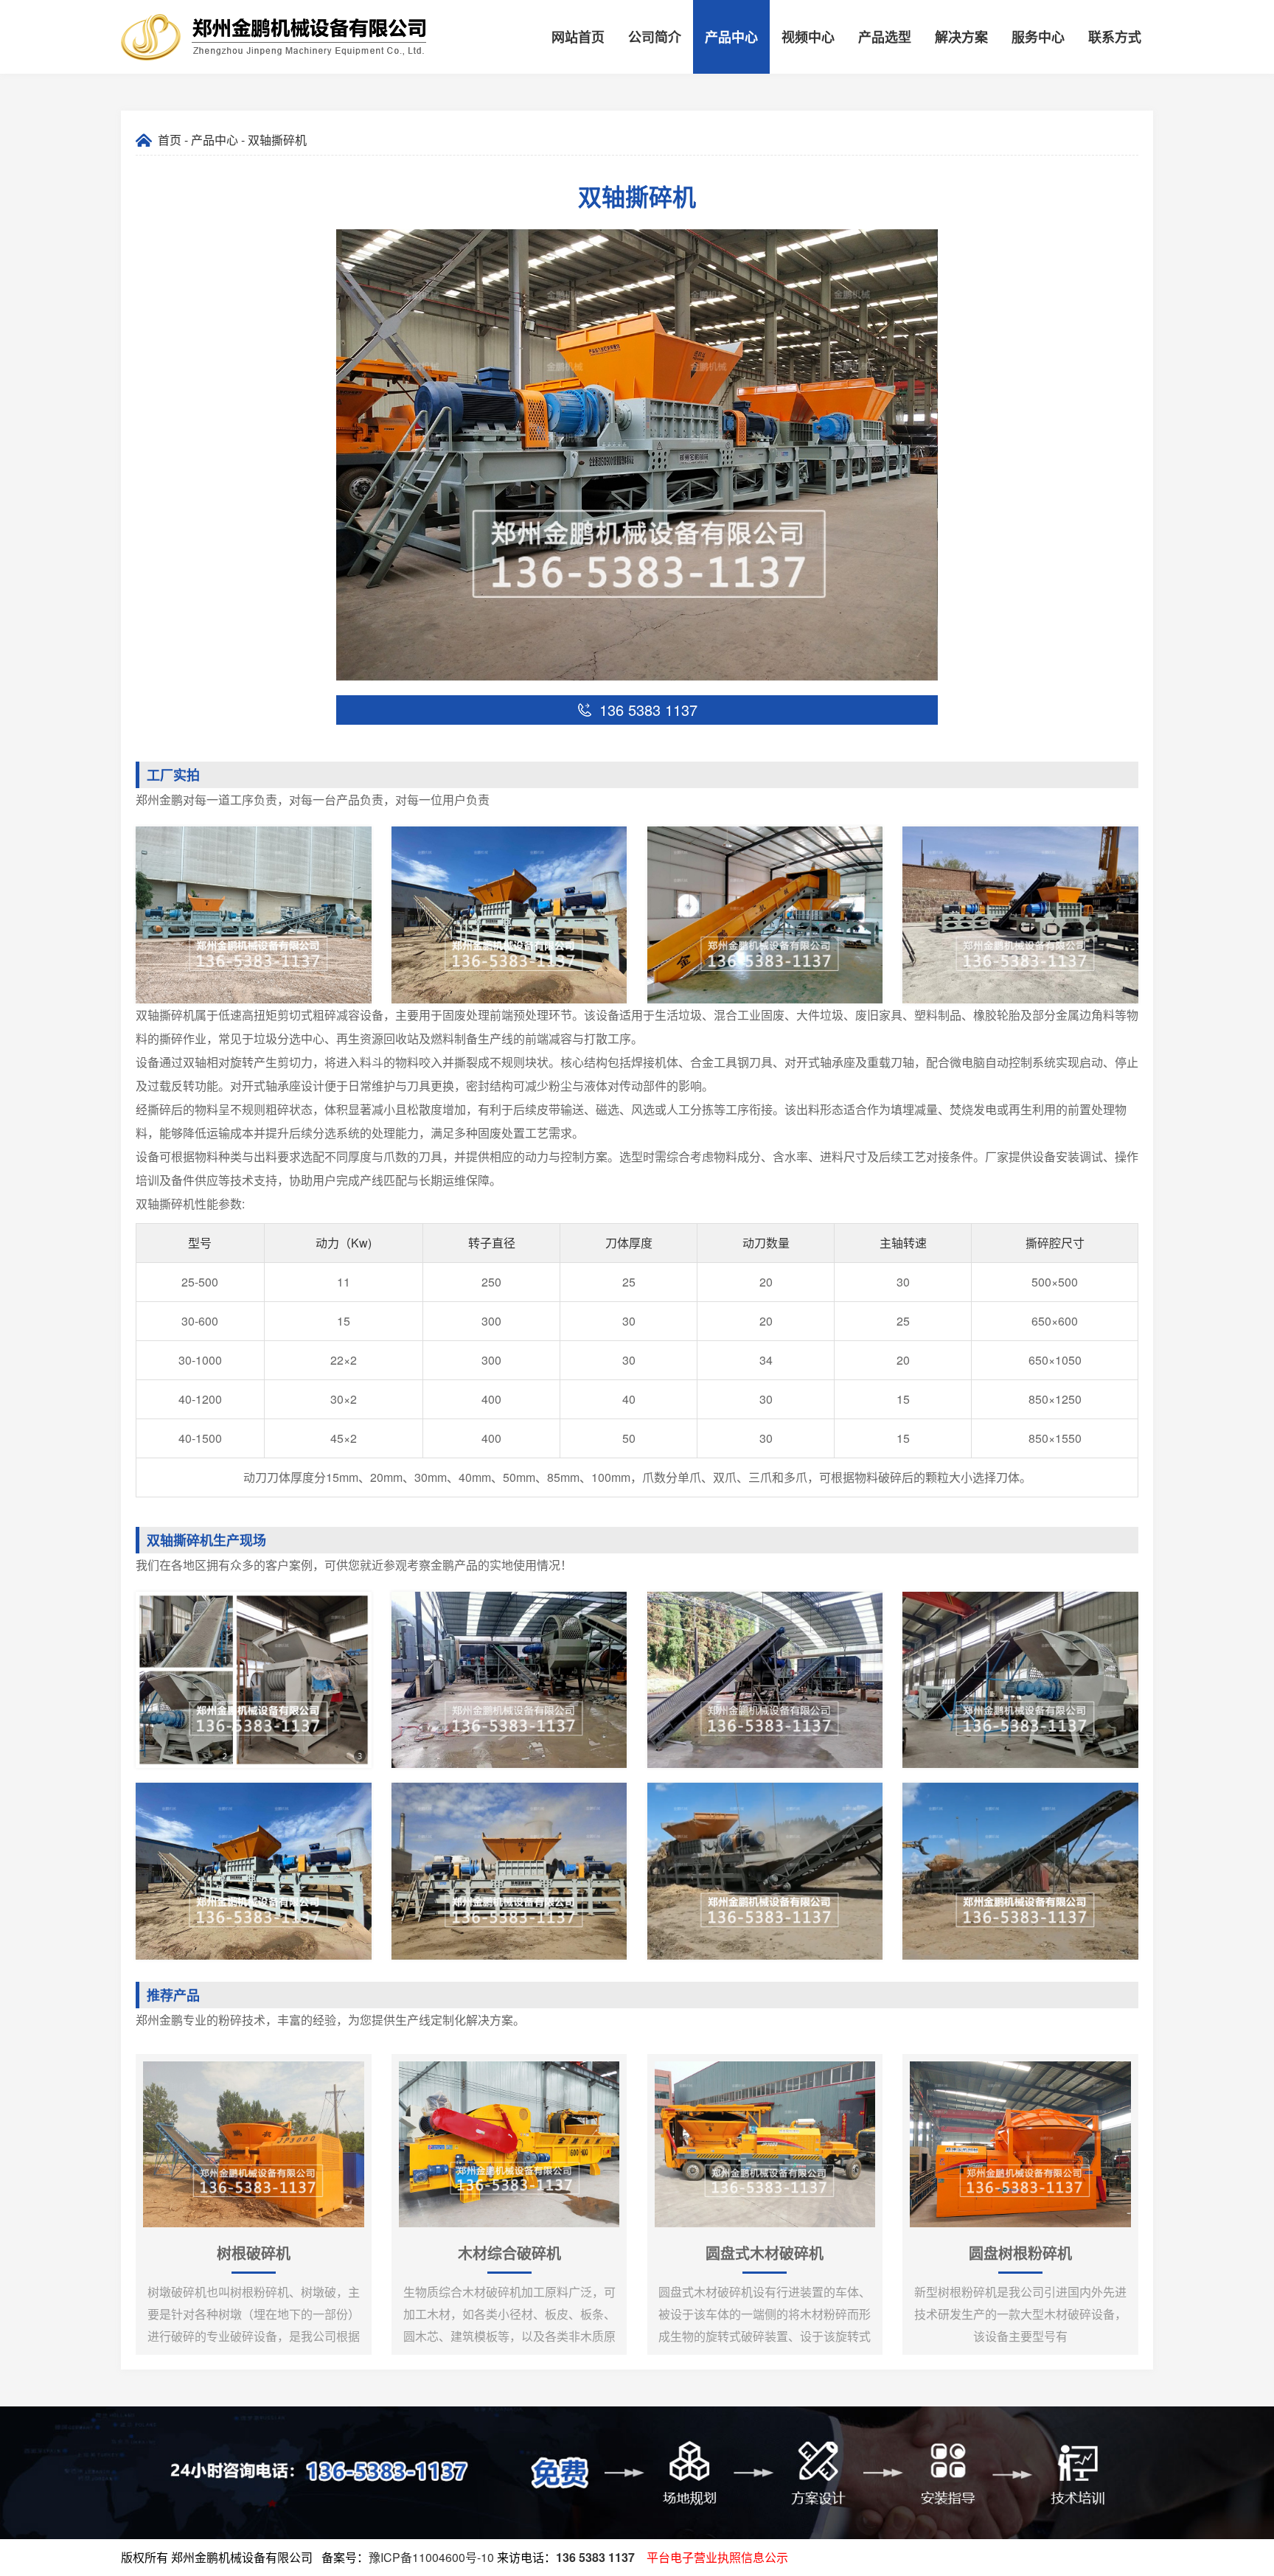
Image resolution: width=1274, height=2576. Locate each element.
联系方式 (1115, 37)
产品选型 (885, 37)
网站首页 (578, 37)
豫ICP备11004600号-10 (431, 2557)
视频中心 (808, 37)
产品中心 (731, 37)
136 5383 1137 (595, 2557)
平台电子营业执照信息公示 (717, 2557)
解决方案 (961, 37)
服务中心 (1038, 37)
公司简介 (655, 37)
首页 (170, 140)
